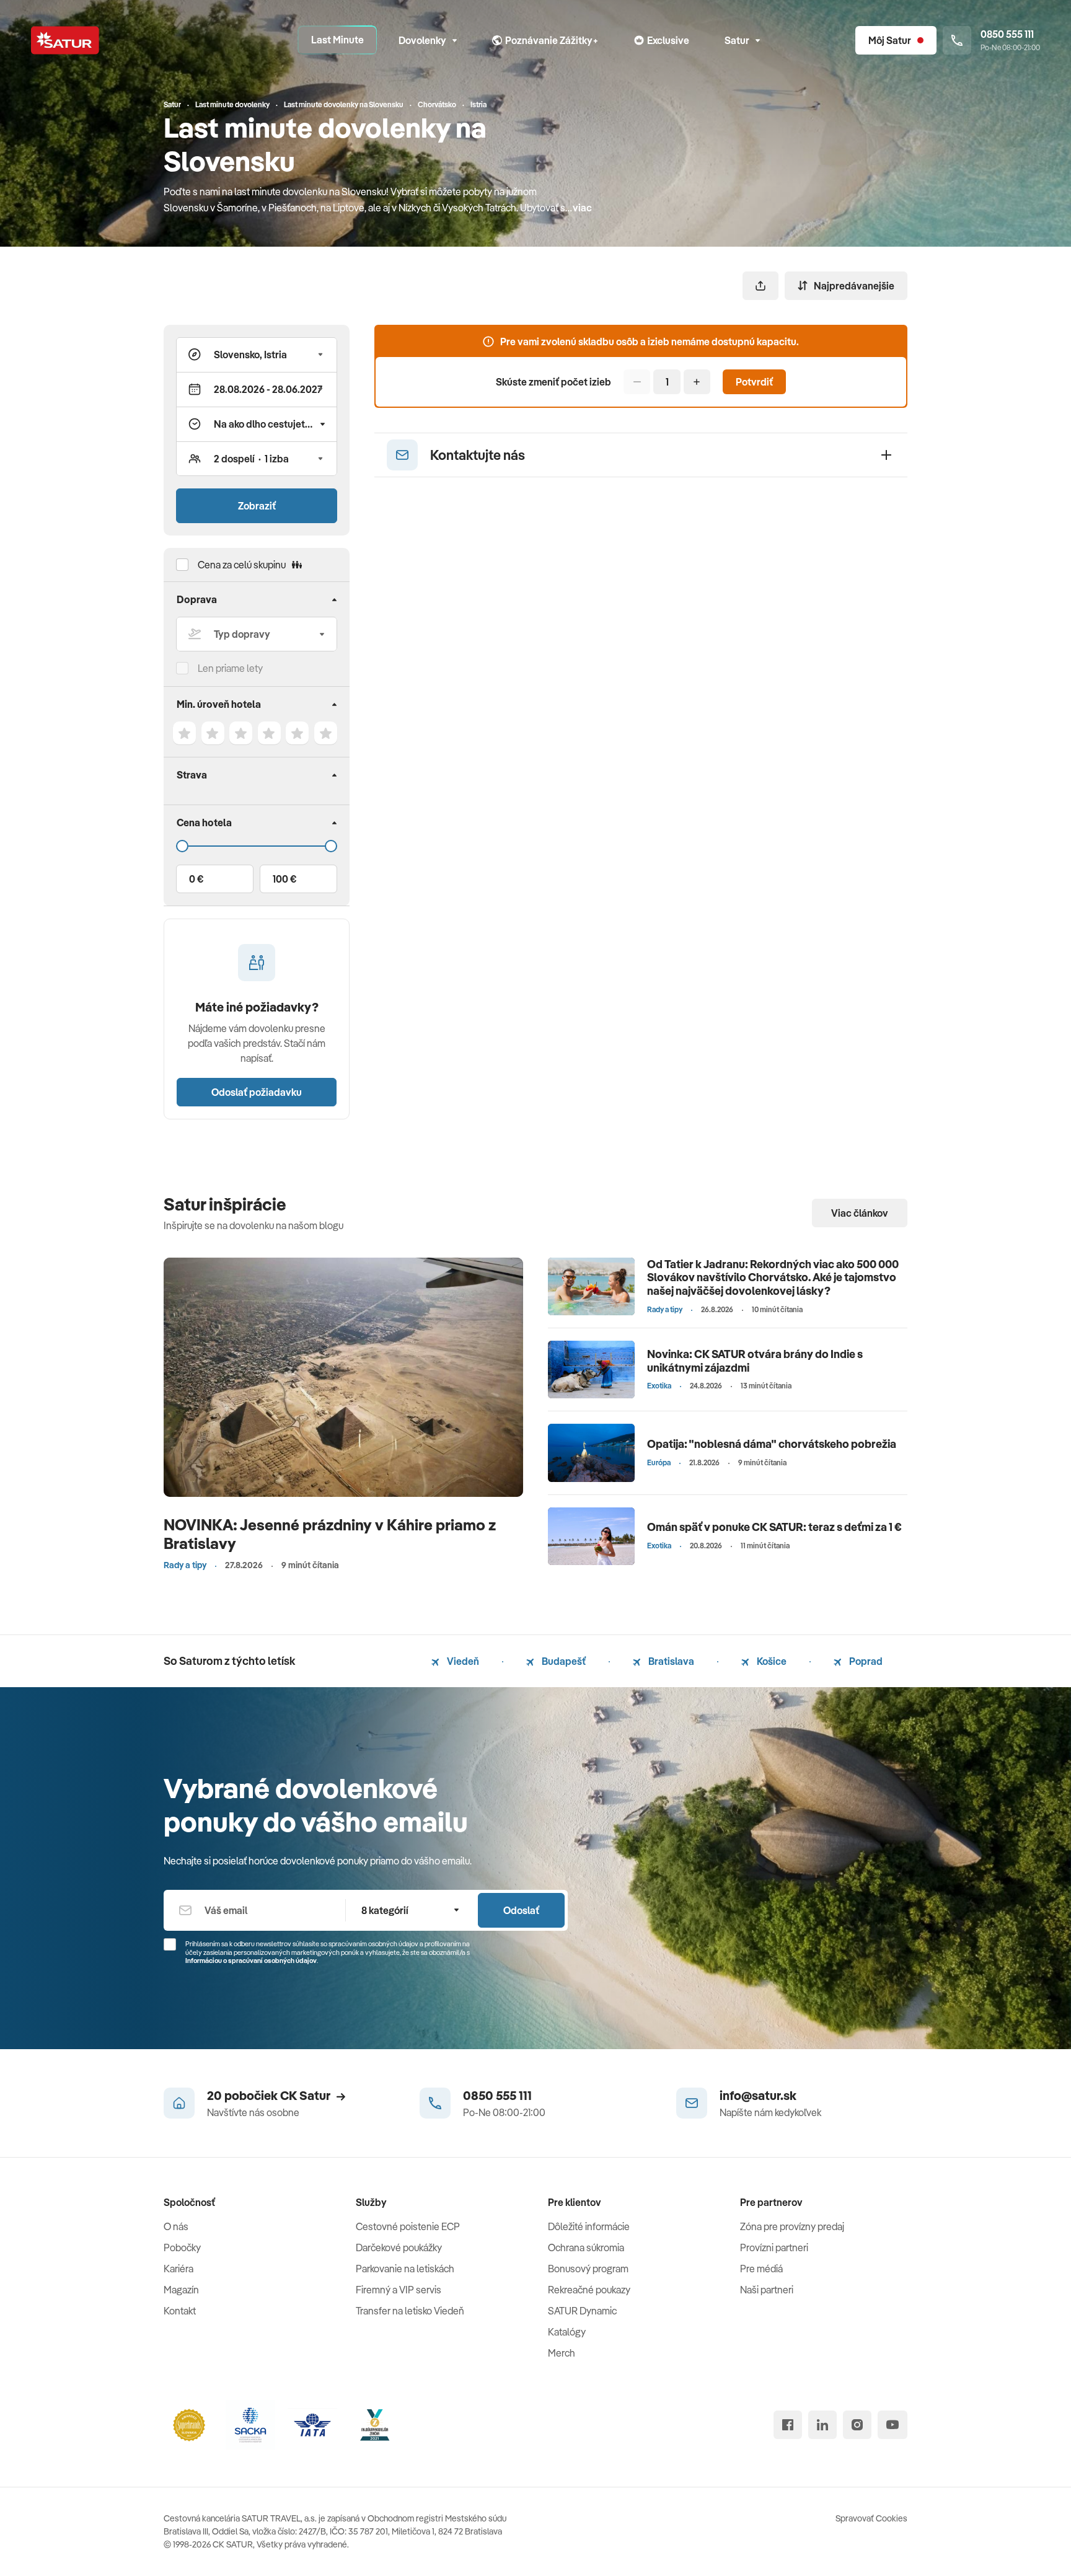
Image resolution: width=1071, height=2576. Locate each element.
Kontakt (180, 2311)
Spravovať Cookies (871, 2518)
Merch (562, 2353)
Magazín (181, 2290)
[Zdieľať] (760, 286)
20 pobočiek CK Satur (269, 2095)
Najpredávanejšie (854, 286)
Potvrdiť (754, 382)
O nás (176, 2226)
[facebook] (788, 2425)
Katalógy (567, 2332)
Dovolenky (422, 40)
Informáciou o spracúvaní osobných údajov (251, 1961)
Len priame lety (230, 668)
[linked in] (822, 2425)
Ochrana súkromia (586, 2247)
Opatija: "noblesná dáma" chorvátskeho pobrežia (772, 1444)
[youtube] (892, 2425)
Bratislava (670, 1661)
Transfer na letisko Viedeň (410, 2311)
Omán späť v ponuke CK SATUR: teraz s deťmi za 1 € (774, 1527)
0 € (196, 879)
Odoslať (521, 1910)
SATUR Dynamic (582, 2311)
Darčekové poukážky (399, 2247)
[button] (257, 355)
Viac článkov (860, 1213)
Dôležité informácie (589, 2226)
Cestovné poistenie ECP (408, 2226)
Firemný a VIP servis (399, 2290)
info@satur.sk (758, 2095)
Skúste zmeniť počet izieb (553, 382)
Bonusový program (588, 2269)
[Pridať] (697, 382)
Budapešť (563, 1661)
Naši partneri (767, 2290)
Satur (737, 40)
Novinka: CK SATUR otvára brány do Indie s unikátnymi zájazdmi (755, 1361)
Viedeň (462, 1661)
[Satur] (65, 40)
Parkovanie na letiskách (405, 2269)
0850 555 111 (497, 2095)
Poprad (865, 1661)
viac (582, 208)
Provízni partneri (774, 2247)
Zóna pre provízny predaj (792, 2226)
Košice (771, 1661)
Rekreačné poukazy (589, 2290)
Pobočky (182, 2247)
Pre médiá (761, 2269)
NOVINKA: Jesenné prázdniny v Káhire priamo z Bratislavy (330, 1534)
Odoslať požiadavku (257, 1092)
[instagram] (857, 2425)
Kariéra (178, 2269)
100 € (284, 879)
